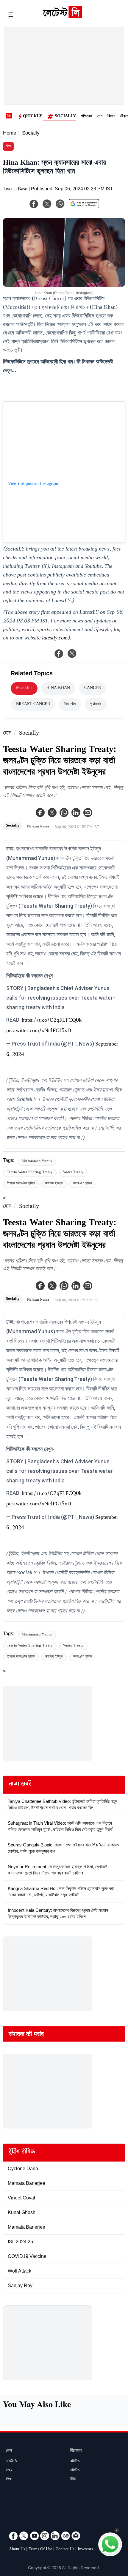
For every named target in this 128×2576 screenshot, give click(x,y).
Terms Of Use (40, 2550)
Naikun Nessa (38, 827)
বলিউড (75, 2462)
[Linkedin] (76, 813)
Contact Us (65, 2550)
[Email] (76, 2536)
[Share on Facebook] (59, 653)
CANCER (93, 688)
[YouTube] (34, 2536)
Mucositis (24, 688)
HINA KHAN (58, 688)
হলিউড (75, 2471)
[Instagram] (45, 2536)
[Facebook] (40, 813)
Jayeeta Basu (15, 190)
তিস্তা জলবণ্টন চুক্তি (21, 1184)
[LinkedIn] (55, 2536)
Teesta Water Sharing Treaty (30, 1173)
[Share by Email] (88, 813)
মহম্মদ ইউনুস (54, 1184)
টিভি (73, 2480)
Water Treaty (74, 1173)
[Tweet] (72, 653)
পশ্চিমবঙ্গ (87, 117)
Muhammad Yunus (37, 1162)
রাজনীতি (11, 2462)
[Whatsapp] (64, 813)
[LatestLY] (62, 16)
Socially (65, 117)
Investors (85, 2550)
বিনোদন (76, 2451)
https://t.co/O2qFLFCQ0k (52, 1021)
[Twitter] (52, 813)
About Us (17, 2550)
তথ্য (9, 2471)
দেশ (100, 117)
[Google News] (65, 2536)
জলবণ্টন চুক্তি (83, 1184)
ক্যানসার (96, 704)
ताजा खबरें (20, 1785)
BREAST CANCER (33, 704)
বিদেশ (111, 117)
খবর (8, 146)
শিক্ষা (9, 2480)
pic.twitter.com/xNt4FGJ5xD (39, 1031)
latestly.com (55, 639)
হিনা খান (70, 704)
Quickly (33, 117)
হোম (7, 734)
